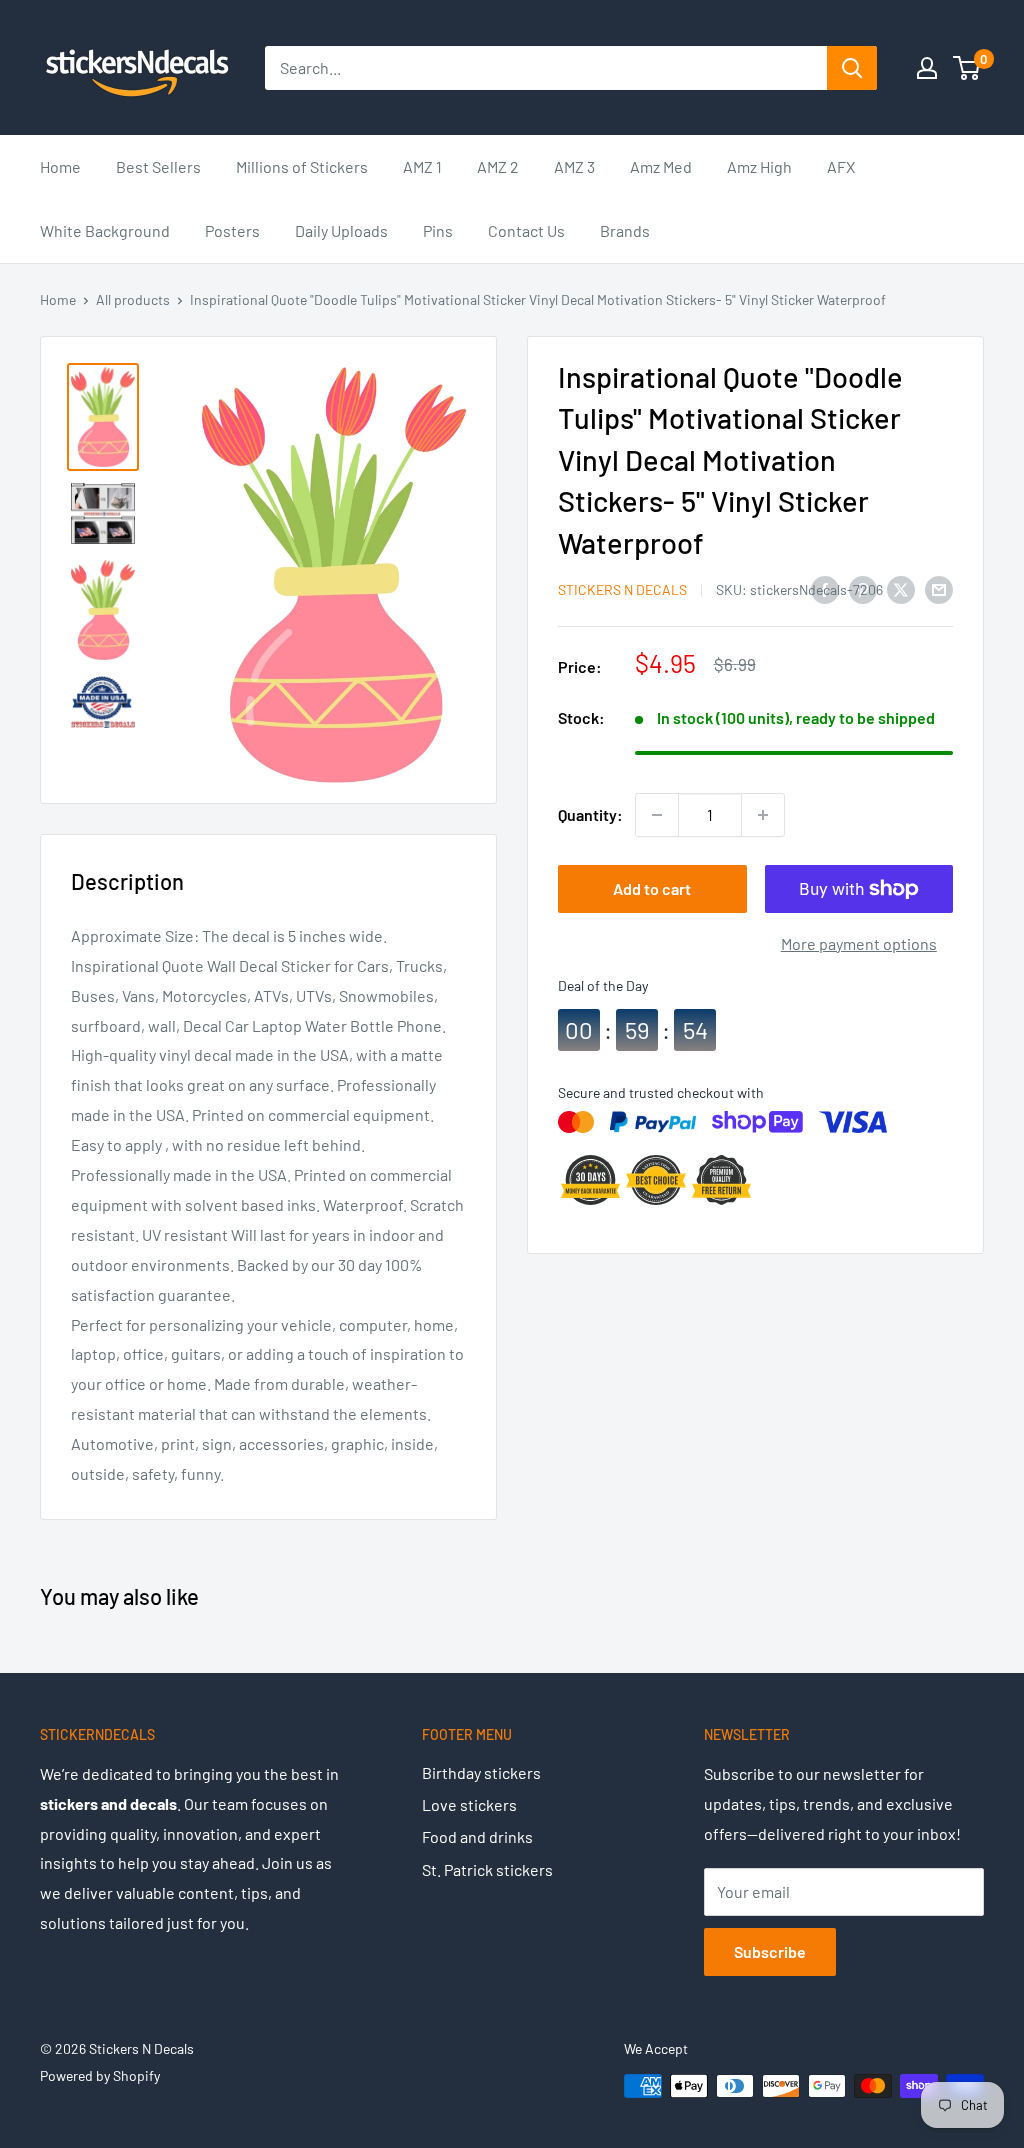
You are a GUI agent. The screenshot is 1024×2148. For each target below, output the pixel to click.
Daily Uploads (341, 230)
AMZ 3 (574, 166)
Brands (625, 230)
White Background (105, 230)
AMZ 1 (422, 166)
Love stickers (469, 1804)
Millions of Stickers (302, 166)
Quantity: (590, 814)
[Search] (852, 68)
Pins (438, 230)
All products (133, 299)
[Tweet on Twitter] (901, 588)
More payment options (859, 943)
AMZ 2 (498, 166)
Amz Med (661, 166)
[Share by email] (939, 588)
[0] (967, 68)
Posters (232, 230)
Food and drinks (477, 1836)
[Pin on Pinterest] (863, 588)
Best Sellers (158, 166)
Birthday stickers (481, 1772)
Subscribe (770, 1951)
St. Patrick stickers (487, 1869)
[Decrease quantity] (657, 815)
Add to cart (652, 888)
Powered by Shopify (100, 2075)
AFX (841, 166)
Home (60, 166)
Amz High (759, 166)
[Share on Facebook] (825, 588)
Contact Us (526, 230)
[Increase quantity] (763, 815)
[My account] (927, 68)
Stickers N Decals (622, 589)
